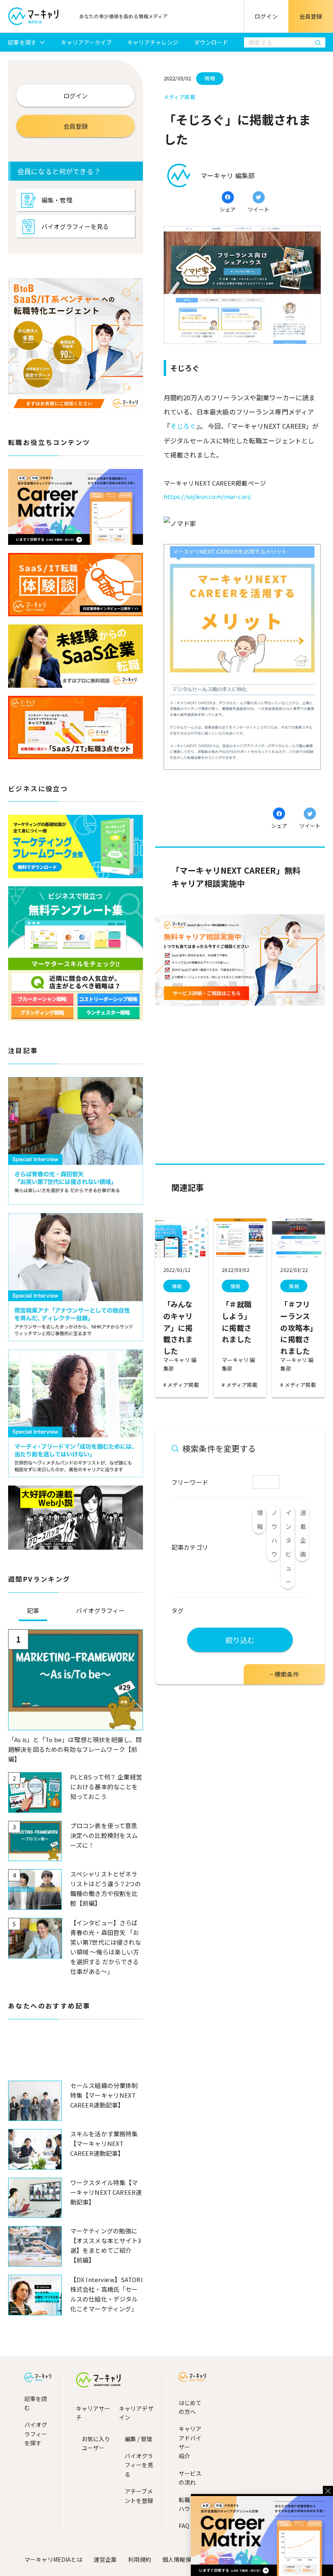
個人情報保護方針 (185, 2559)
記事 (33, 1610)
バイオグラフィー (100, 1610)
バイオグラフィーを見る (75, 226)
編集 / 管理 (138, 2439)
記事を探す (22, 42)
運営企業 (105, 2559)
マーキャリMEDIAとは (53, 2559)
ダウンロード (211, 42)
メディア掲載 (183, 1385)
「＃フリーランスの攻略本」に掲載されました (297, 1327)
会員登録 (311, 16)
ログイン (266, 16)
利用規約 (139, 2559)
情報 (177, 1286)
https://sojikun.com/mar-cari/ (208, 496)
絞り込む (240, 1640)
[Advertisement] (76, 2057)
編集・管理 (57, 200)
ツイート (258, 209)
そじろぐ (183, 426)
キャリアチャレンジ (153, 42)
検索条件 (287, 1674)
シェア (228, 209)
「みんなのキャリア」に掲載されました (178, 1327)
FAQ (184, 2526)
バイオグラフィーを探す (36, 2434)
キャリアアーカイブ (86, 42)
